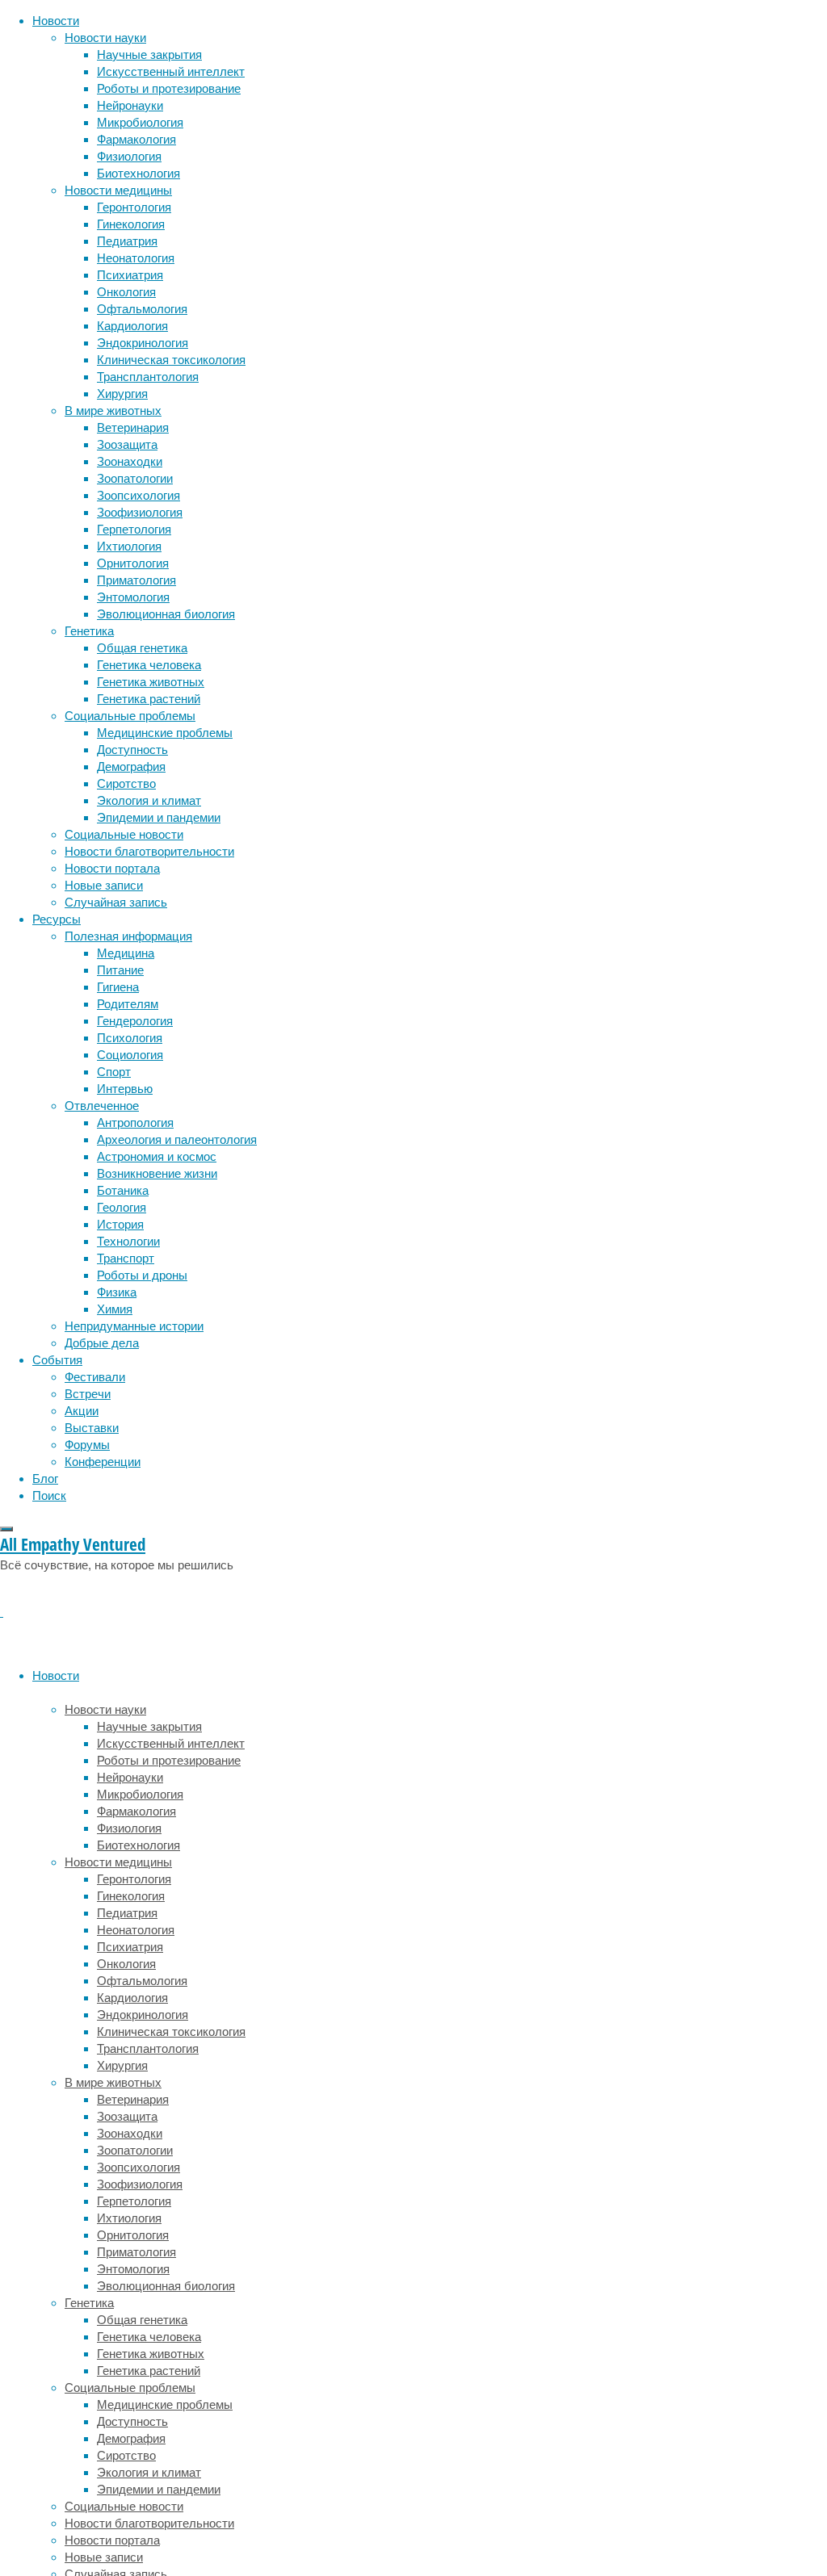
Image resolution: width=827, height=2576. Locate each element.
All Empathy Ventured (73, 1544)
